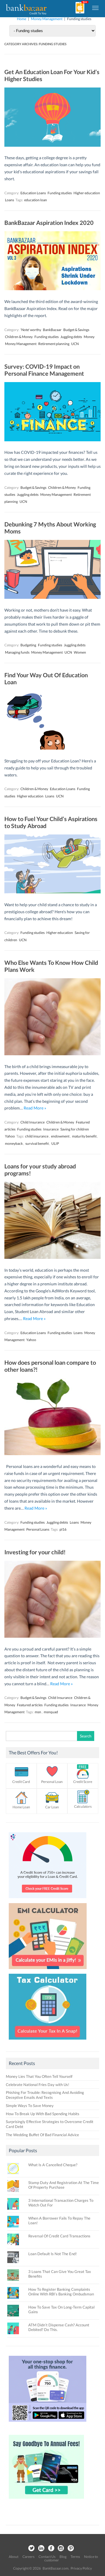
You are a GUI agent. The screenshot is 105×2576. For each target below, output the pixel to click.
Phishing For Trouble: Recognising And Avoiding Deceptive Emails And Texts (45, 2095)
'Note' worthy (31, 330)
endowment (60, 1136)
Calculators (83, 1806)
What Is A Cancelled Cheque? (53, 2165)
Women (80, 652)
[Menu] (96, 8)
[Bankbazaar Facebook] (51, 2548)
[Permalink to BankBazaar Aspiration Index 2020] (52, 289)
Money (89, 337)
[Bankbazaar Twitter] (31, 2548)
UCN (75, 344)
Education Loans (33, 193)
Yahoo (10, 1136)
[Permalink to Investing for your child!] (52, 1636)
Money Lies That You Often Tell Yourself (39, 2076)
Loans (9, 200)
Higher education (87, 193)
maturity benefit (84, 1136)
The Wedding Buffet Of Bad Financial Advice (42, 2135)
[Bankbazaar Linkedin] (41, 2548)
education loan (36, 200)
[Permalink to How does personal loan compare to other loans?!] (52, 1454)
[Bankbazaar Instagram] (61, 2548)
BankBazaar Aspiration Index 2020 (49, 223)
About (14, 2557)
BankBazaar (52, 330)
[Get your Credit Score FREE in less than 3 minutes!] (48, 1900)
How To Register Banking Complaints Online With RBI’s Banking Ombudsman (61, 2292)
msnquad (51, 1712)
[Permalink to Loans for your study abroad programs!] (52, 1257)
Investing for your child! (35, 1552)
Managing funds (17, 652)
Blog (63, 2557)
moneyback (14, 1143)
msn (38, 1712)
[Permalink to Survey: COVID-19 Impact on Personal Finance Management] (52, 440)
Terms (75, 2557)
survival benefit (37, 1143)
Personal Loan (52, 1782)
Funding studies (60, 193)
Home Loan (21, 1807)
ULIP (55, 1143)
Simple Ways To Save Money (30, 2106)
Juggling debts (71, 337)
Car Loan (52, 1807)
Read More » (35, 1108)
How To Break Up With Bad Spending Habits (43, 2114)
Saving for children (75, 1129)
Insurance (51, 1129)
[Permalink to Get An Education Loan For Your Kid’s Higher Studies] (52, 145)
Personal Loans (38, 1529)
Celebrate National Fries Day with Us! (37, 2085)
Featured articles (30, 1705)
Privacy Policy (81, 2568)
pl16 (63, 1529)
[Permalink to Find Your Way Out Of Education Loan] (52, 748)
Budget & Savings (76, 330)
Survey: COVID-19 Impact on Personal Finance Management (44, 370)
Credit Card (21, 1782)
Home (22, 19)
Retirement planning (54, 344)
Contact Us (47, 2557)
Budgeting (28, 645)
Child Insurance (33, 1122)
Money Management (47, 19)
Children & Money (19, 337)
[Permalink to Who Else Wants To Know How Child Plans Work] (52, 1054)
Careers (28, 2557)
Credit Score (83, 1782)
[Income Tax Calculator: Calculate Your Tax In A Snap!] (48, 2041)
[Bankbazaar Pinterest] (71, 2548)
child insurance (37, 1136)
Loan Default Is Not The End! (52, 2254)
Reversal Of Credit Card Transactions (59, 2236)
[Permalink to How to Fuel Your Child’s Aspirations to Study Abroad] (52, 892)
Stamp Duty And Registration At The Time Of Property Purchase (64, 2185)
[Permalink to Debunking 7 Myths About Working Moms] (52, 597)
